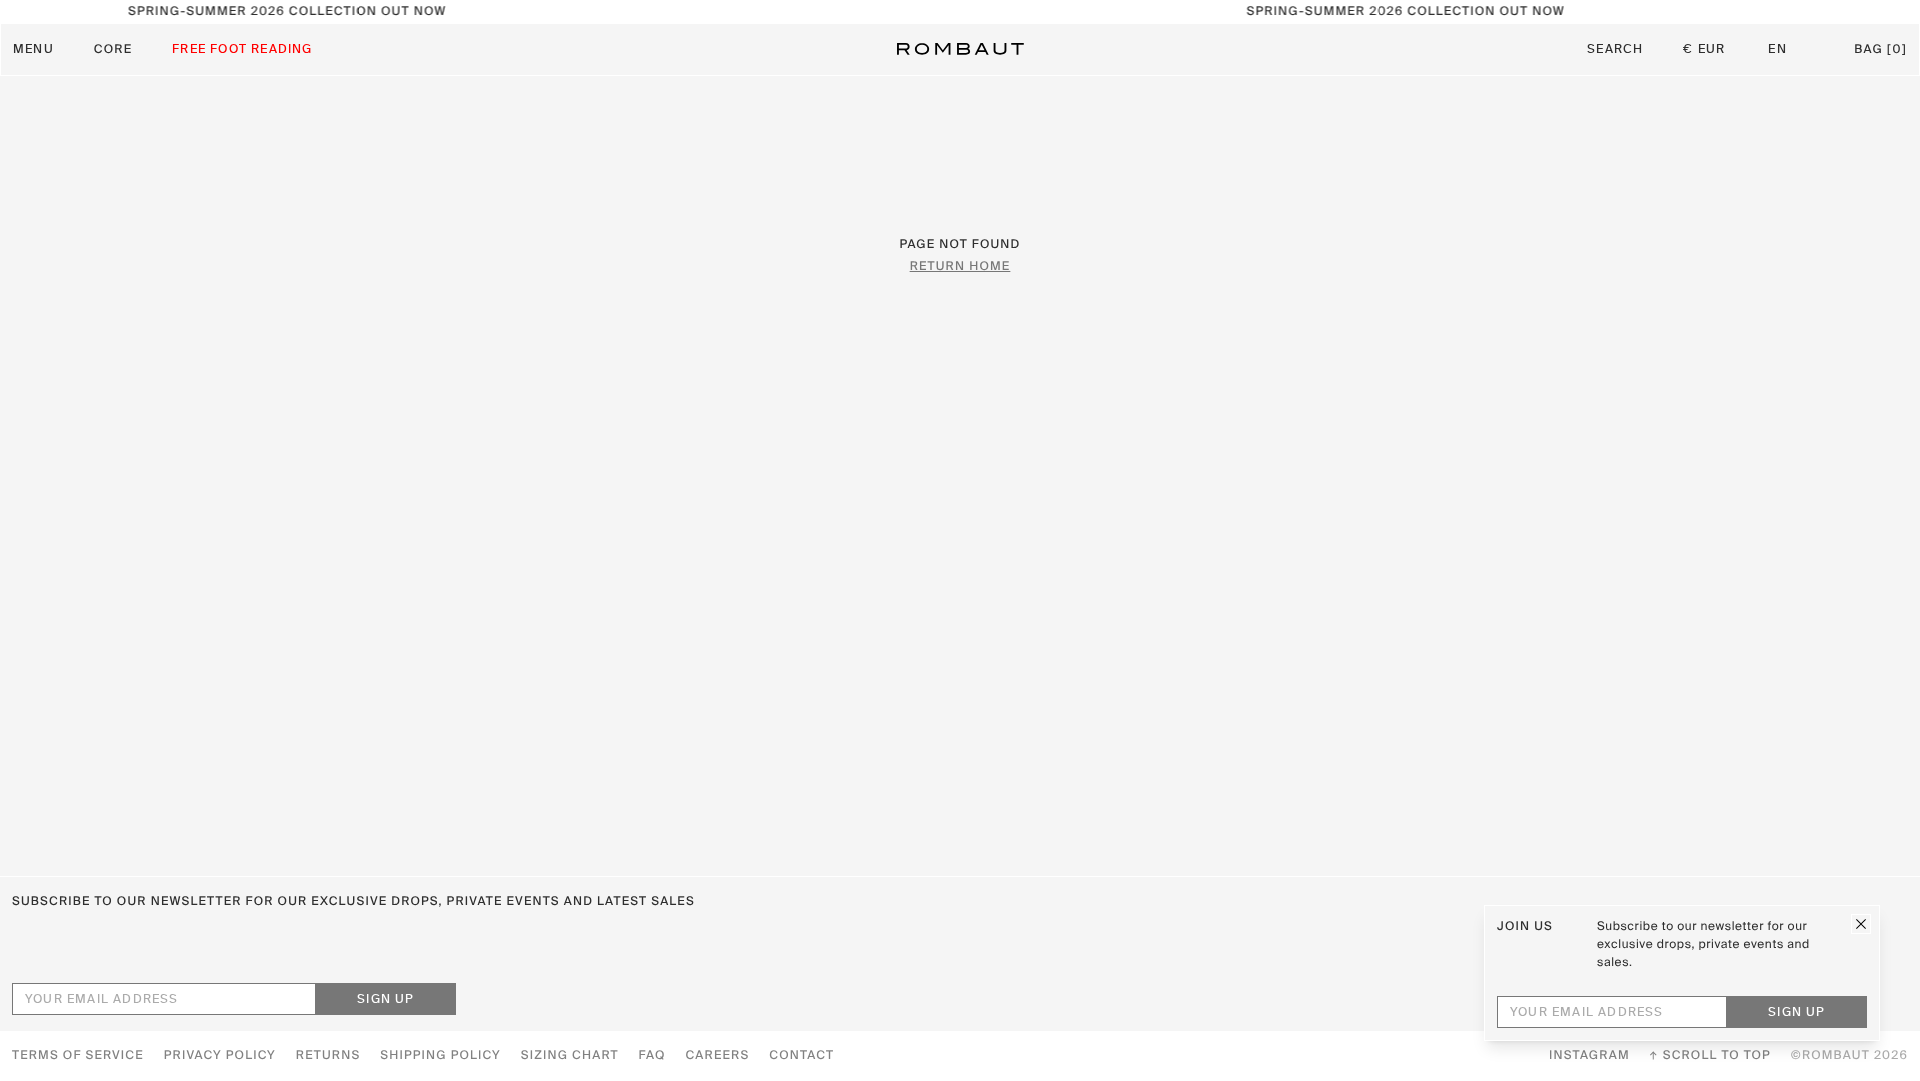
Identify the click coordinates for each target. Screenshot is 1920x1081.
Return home (960, 267)
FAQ (652, 1056)
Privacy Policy (220, 1056)
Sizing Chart (570, 1056)
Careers (718, 1056)
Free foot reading (242, 50)
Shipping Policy (440, 1056)
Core (113, 50)
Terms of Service (78, 1056)
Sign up (385, 1000)
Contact (801, 1056)
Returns (328, 1056)
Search (1615, 50)
